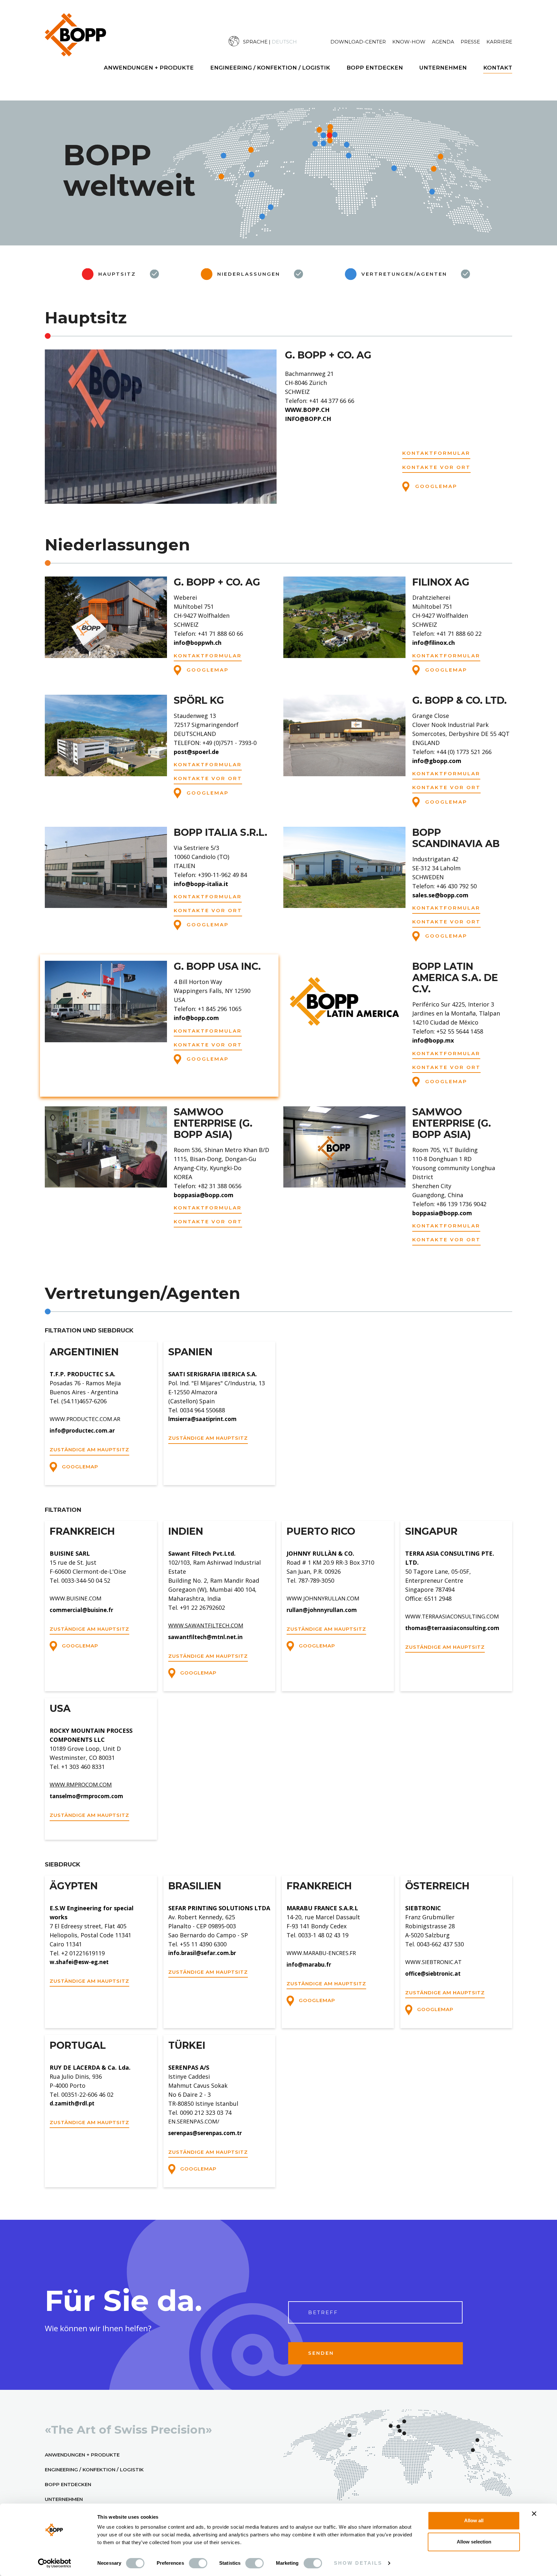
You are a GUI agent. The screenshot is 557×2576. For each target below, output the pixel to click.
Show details (358, 2563)
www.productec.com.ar (85, 1419)
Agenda (443, 42)
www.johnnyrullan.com (323, 1598)
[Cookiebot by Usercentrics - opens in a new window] (55, 2563)
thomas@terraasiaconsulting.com (452, 1628)
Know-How (409, 42)
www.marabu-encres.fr (321, 1953)
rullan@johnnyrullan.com (322, 1610)
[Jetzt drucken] (538, 1357)
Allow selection (474, 2542)
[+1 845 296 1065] (538, 1300)
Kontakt (498, 68)
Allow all (474, 2520)
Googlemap (435, 486)
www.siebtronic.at (433, 1962)
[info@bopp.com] (538, 1328)
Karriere (499, 42)
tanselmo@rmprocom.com (86, 1796)
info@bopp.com (196, 1018)
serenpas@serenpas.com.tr (205, 2133)
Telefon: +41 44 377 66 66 (320, 401)
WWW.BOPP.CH (307, 410)
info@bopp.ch (308, 419)
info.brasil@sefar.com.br (202, 1953)
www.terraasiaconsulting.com (452, 1616)
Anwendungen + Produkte (149, 68)
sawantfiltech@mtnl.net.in (205, 1637)
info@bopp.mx (433, 1040)
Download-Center (358, 42)
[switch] (198, 2563)
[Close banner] (534, 2514)
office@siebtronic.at (433, 1974)
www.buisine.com (76, 1598)
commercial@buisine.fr (81, 1610)
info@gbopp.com (437, 761)
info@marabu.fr (309, 1965)
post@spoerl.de (196, 752)
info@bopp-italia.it (201, 884)
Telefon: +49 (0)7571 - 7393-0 (215, 743)
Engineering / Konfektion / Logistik (270, 68)
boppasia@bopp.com (204, 1195)
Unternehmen (443, 68)
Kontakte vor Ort (436, 467)
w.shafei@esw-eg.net (79, 1962)
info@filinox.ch (434, 643)
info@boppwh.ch (198, 643)
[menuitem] (279, 41)
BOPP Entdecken (375, 68)
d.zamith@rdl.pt (72, 2103)
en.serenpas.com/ (194, 2121)
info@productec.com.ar (82, 1431)
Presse (470, 42)
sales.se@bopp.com (440, 895)
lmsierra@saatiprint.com (202, 1419)
